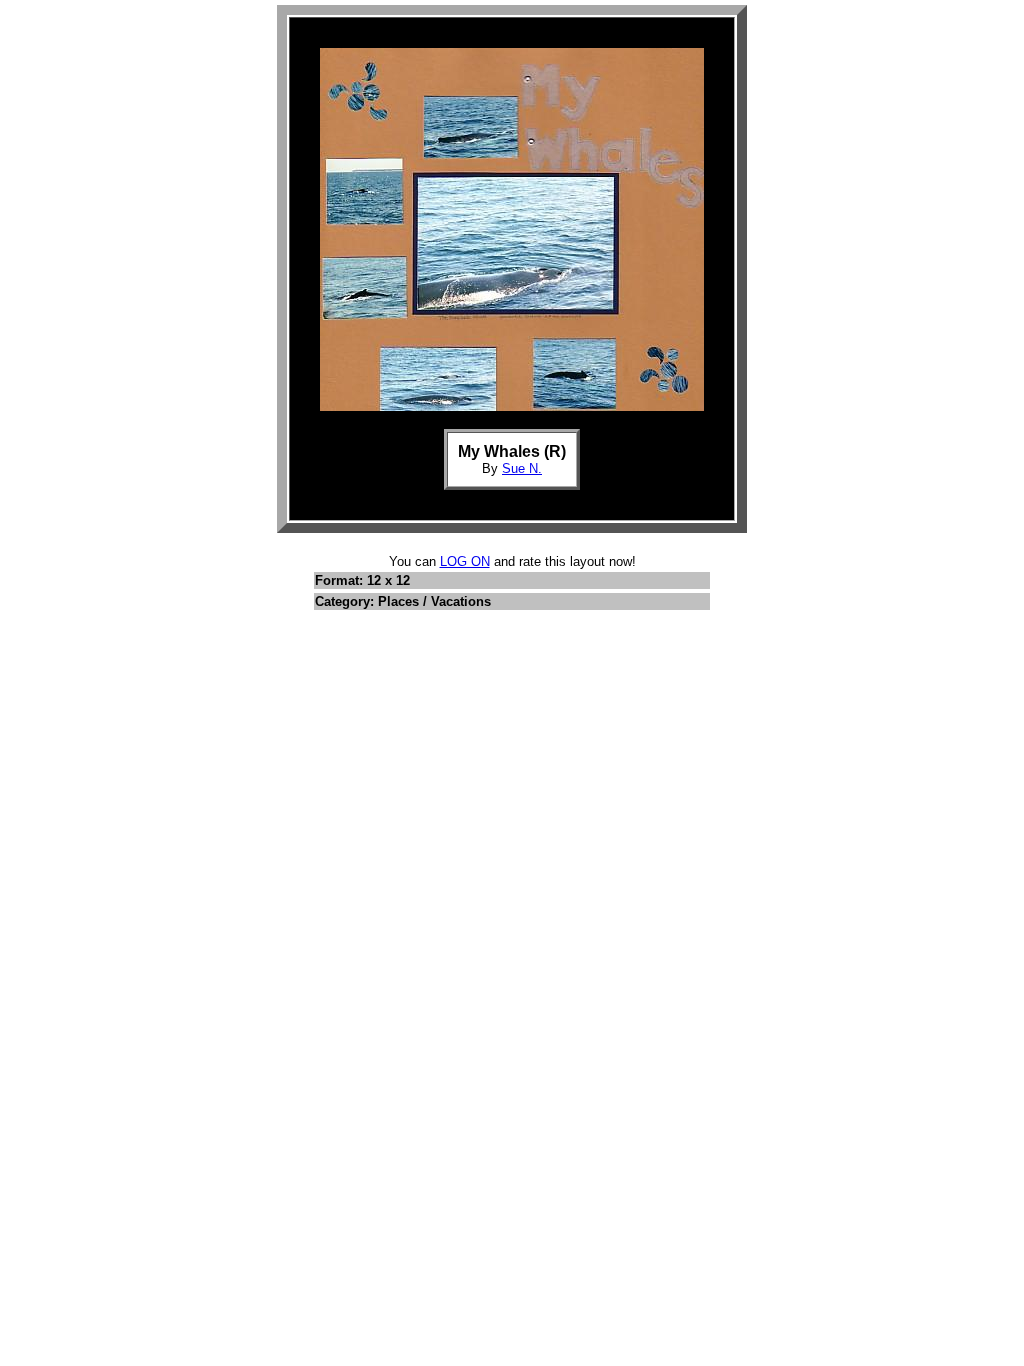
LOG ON (465, 561)
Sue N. (522, 468)
